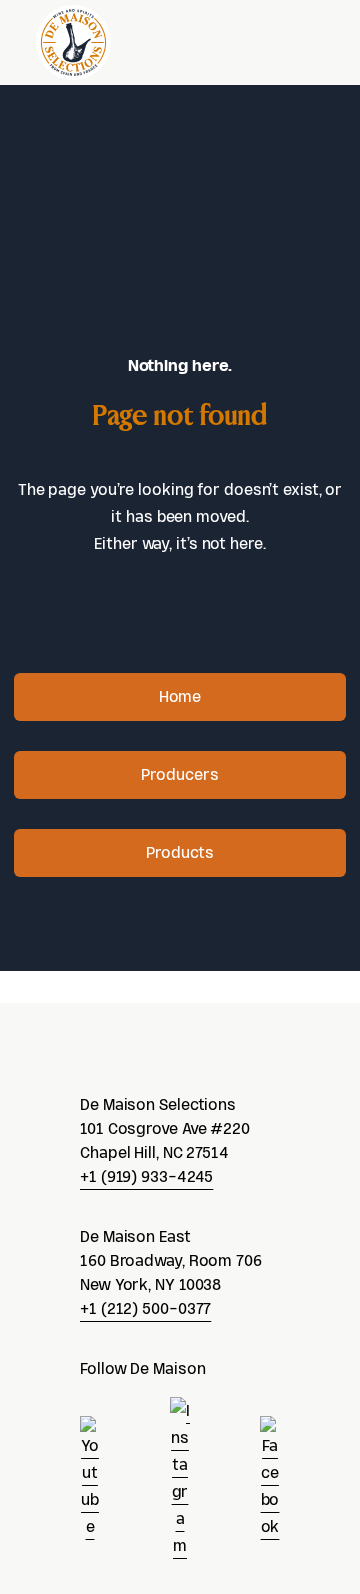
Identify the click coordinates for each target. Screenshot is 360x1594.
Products (179, 852)
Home (180, 696)
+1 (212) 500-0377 (145, 1308)
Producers (179, 774)
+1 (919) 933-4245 (146, 1176)
